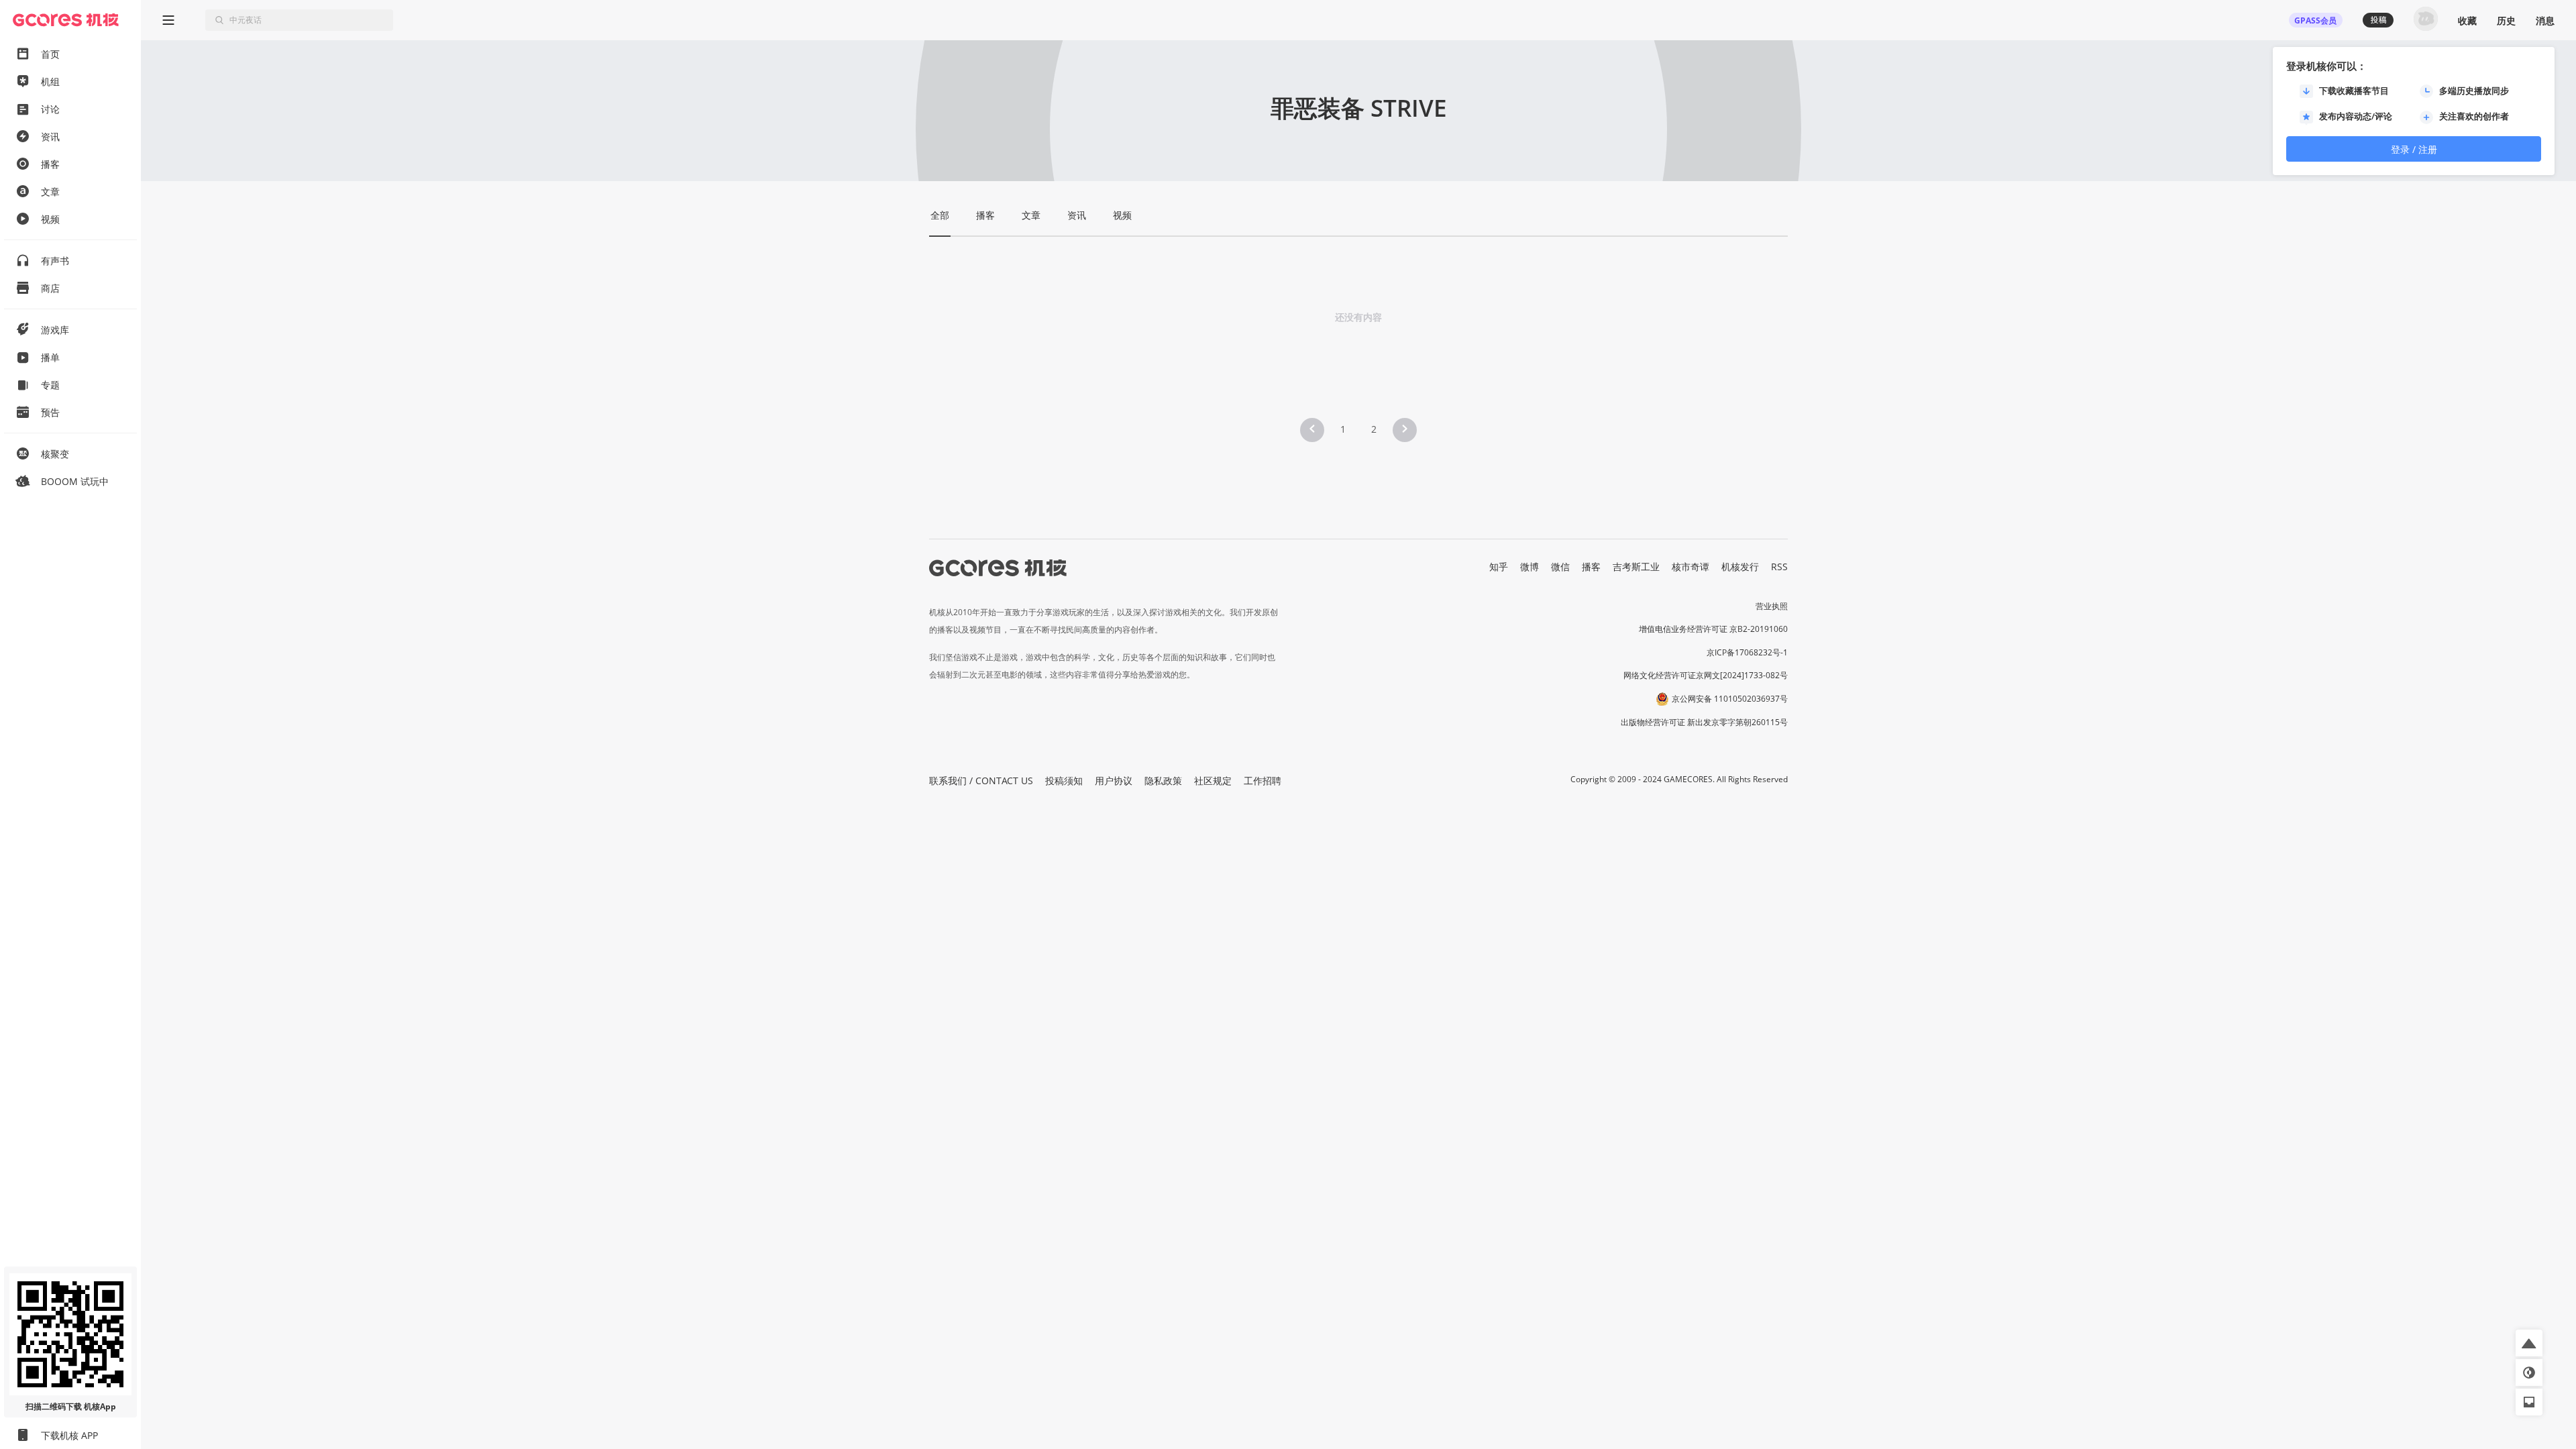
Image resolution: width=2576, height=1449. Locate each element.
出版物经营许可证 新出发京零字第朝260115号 (1704, 722)
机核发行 (1740, 567)
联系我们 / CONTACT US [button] (981, 781)
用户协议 (1114, 781)
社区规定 (1213, 781)
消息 (2545, 20)
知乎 (1499, 567)
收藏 (2467, 20)
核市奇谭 (1690, 567)
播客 (1591, 567)
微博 (1529, 567)
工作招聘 (1263, 781)
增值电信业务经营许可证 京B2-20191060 (1713, 629)
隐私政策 (1163, 781)
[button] (1312, 430)
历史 (2506, 20)
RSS (1779, 567)
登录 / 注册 (2414, 149)
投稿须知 (1064, 781)
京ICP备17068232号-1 (1747, 652)
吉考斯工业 (1636, 567)
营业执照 (1772, 606)
